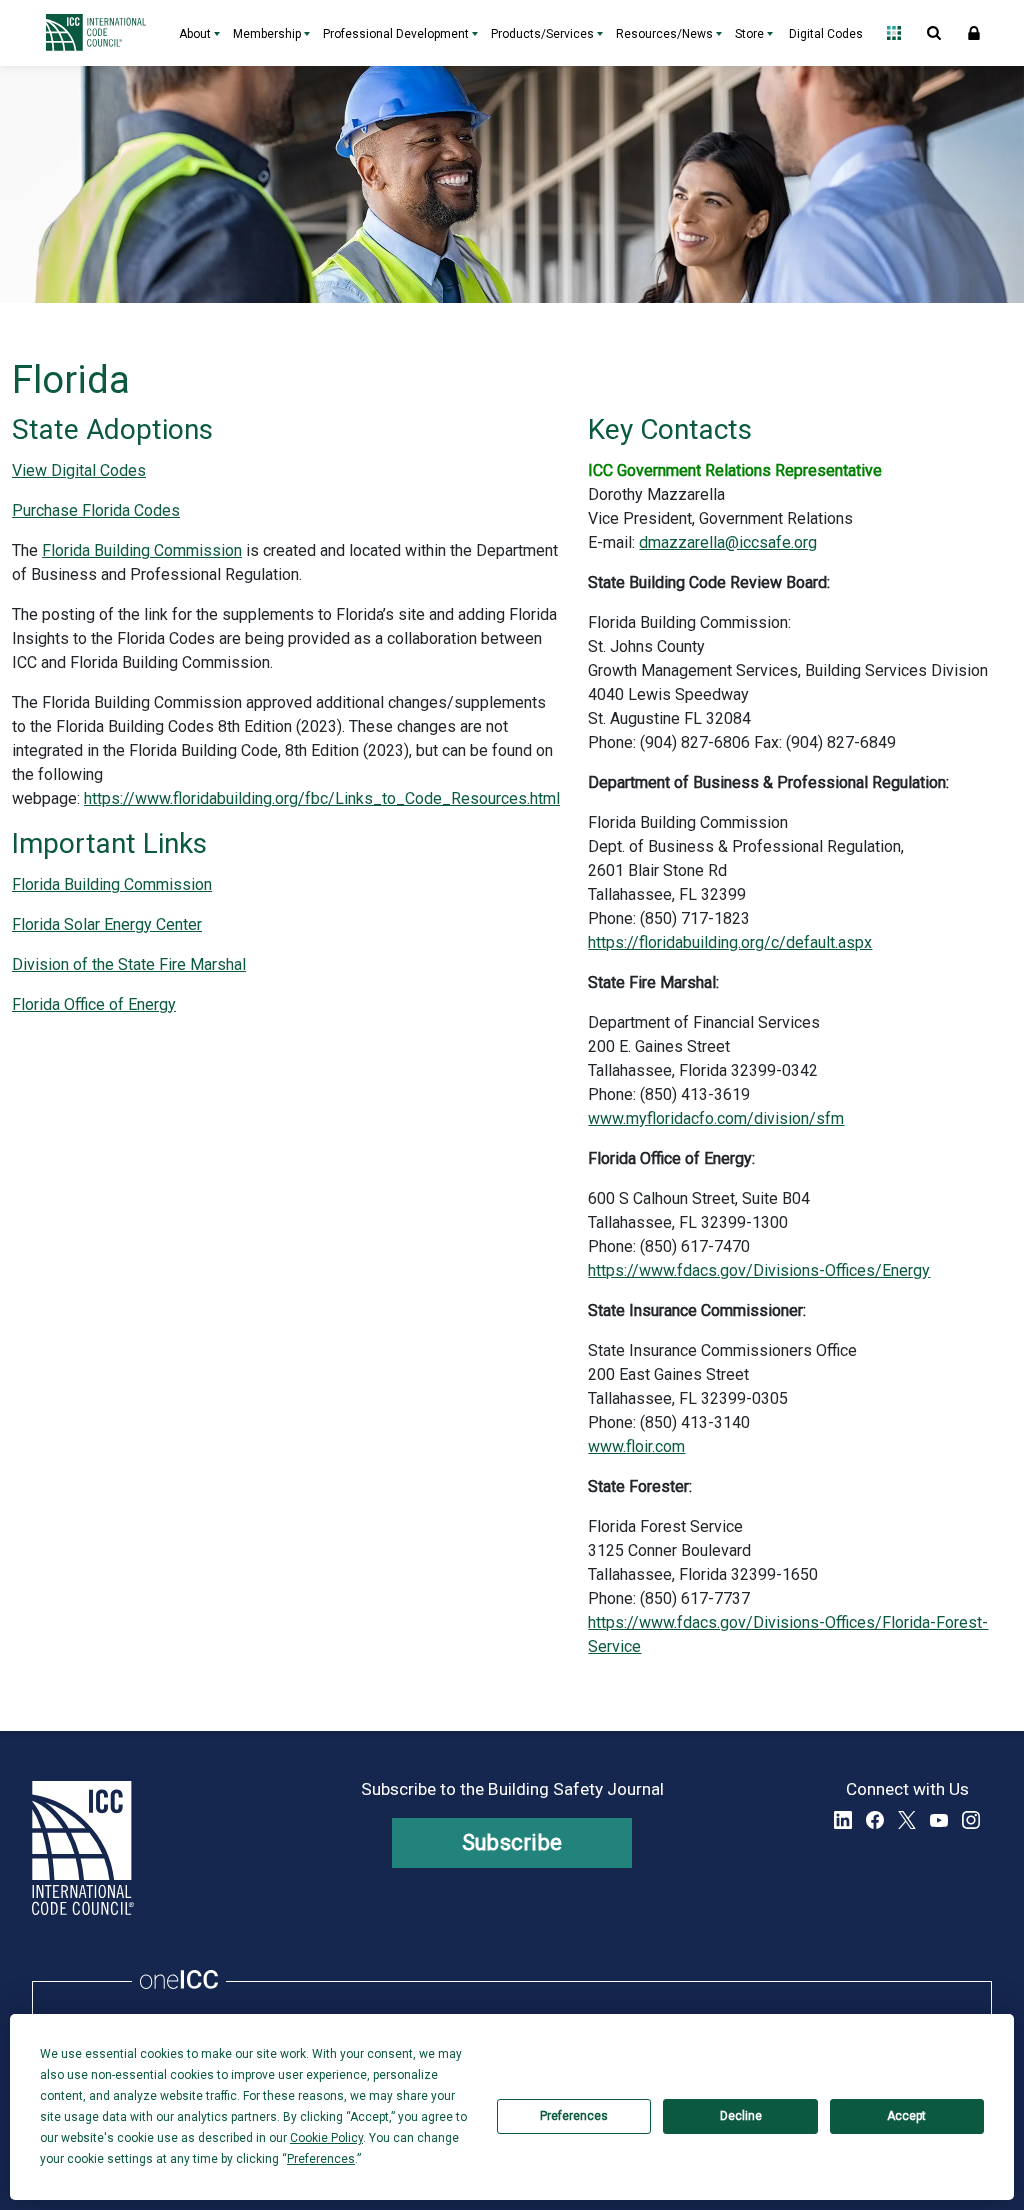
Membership (267, 34)
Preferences (574, 2116)
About (195, 34)
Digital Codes (826, 34)
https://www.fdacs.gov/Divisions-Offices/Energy (759, 1270)
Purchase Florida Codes (96, 510)
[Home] (101, 33)
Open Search (934, 33)
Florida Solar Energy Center (107, 924)
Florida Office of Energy (94, 1004)
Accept (906, 2116)
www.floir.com (636, 1446)
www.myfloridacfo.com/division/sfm (716, 1118)
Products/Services (542, 34)
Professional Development (396, 34)
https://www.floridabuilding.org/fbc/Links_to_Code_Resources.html (322, 798)
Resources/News (664, 34)
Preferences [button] (321, 2159)
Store (749, 34)
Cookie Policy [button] (326, 2138)
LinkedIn (843, 1820)
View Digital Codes (79, 470)
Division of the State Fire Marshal (129, 964)
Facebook (875, 1820)
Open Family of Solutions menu (894, 33)
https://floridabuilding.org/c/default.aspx (730, 942)
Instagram (971, 1820)
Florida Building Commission (142, 550)
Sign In (974, 33)
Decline (741, 2116)
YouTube (939, 1820)
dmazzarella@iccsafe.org (728, 542)
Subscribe (512, 1842)
